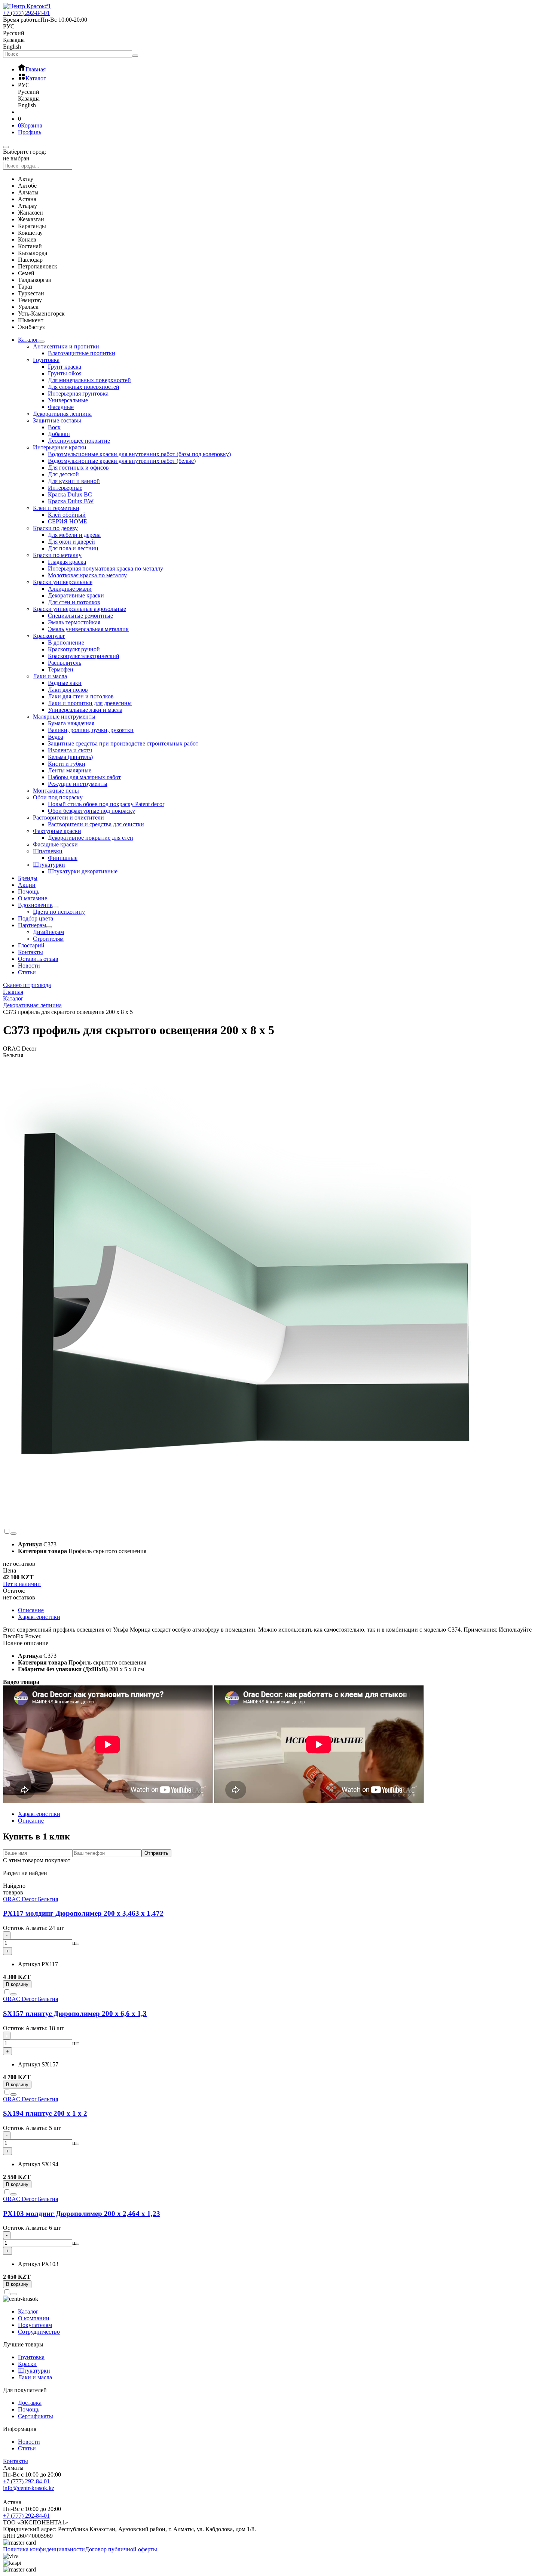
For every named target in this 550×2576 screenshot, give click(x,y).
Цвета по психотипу (59, 912)
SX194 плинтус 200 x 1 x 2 (45, 2113)
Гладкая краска (67, 562)
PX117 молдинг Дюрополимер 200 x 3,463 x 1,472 (83, 1913)
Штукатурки (49, 865)
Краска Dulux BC (70, 494)
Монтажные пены (56, 791)
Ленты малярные (70, 770)
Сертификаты (36, 2416)
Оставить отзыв (38, 959)
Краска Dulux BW (71, 501)
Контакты (30, 952)
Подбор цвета (36, 918)
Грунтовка (46, 360)
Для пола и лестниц (73, 548)
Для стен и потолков (74, 602)
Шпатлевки (48, 851)
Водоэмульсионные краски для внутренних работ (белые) (122, 461)
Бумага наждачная (71, 723)
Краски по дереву (55, 528)
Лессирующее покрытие (79, 441)
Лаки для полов (68, 690)
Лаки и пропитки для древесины (90, 703)
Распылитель (65, 663)
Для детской (63, 474)
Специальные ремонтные (80, 616)
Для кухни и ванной (74, 481)
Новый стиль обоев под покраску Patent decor (106, 804)
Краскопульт (49, 636)
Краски (27, 2364)
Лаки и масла (50, 676)
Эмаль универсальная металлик (88, 629)
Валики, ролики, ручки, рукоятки (91, 730)
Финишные (63, 858)
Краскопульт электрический (84, 656)
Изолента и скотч (70, 750)
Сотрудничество (39, 2332)
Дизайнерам (48, 932)
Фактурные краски (57, 831)
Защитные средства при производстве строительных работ (123, 743)
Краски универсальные (63, 582)
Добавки (59, 434)
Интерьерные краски (60, 447)
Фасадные (61, 407)
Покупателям (35, 2325)
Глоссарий (31, 945)
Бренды (28, 878)
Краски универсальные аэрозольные (80, 609)
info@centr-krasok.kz (29, 2488)
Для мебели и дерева (74, 535)
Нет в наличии (22, 1584)
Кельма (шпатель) (70, 757)
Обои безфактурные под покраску (91, 811)
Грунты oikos (65, 373)
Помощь (29, 892)
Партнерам (32, 925)
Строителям (48, 939)
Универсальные (68, 400)
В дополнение (66, 643)
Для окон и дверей (71, 542)
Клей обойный (67, 515)
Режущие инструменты (78, 784)
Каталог (28, 340)
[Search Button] (135, 56)
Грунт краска (65, 367)
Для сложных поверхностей (84, 387)
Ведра (56, 737)
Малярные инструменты (64, 717)
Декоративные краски (76, 595)
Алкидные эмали (70, 589)
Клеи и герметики (56, 508)
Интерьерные (65, 488)
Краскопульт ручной (74, 649)
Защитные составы (57, 420)
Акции (27, 885)
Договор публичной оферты (121, 2549)
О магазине (33, 898)
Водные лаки (65, 683)
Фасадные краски (55, 844)
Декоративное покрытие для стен (91, 838)
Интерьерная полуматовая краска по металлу (106, 568)
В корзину (17, 1984)
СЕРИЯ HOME (68, 521)
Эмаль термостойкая (74, 622)
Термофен (61, 669)
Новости (29, 966)
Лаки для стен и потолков (81, 696)
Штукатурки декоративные (83, 871)
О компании (34, 2318)
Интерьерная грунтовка (78, 394)
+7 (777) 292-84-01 (26, 2481)
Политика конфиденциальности (44, 2549)
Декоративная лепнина (62, 414)
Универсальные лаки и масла (85, 710)
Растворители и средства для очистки (96, 824)
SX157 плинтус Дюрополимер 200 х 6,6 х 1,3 (75, 2014)
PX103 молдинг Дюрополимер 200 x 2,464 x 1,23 (82, 2214)
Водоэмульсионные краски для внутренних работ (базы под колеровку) (139, 454)
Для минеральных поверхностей (89, 380)
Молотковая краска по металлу (87, 575)
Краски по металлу (57, 555)
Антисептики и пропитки (66, 346)
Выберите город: (25, 152)
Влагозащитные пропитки (82, 353)
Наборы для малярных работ (84, 777)
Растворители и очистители (68, 817)
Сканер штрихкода (27, 985)
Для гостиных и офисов (78, 468)
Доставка (30, 2403)
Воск (54, 427)
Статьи (27, 972)
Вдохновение (35, 905)
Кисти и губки (67, 764)
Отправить (156, 1853)
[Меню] (6, 147)
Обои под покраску (58, 797)
